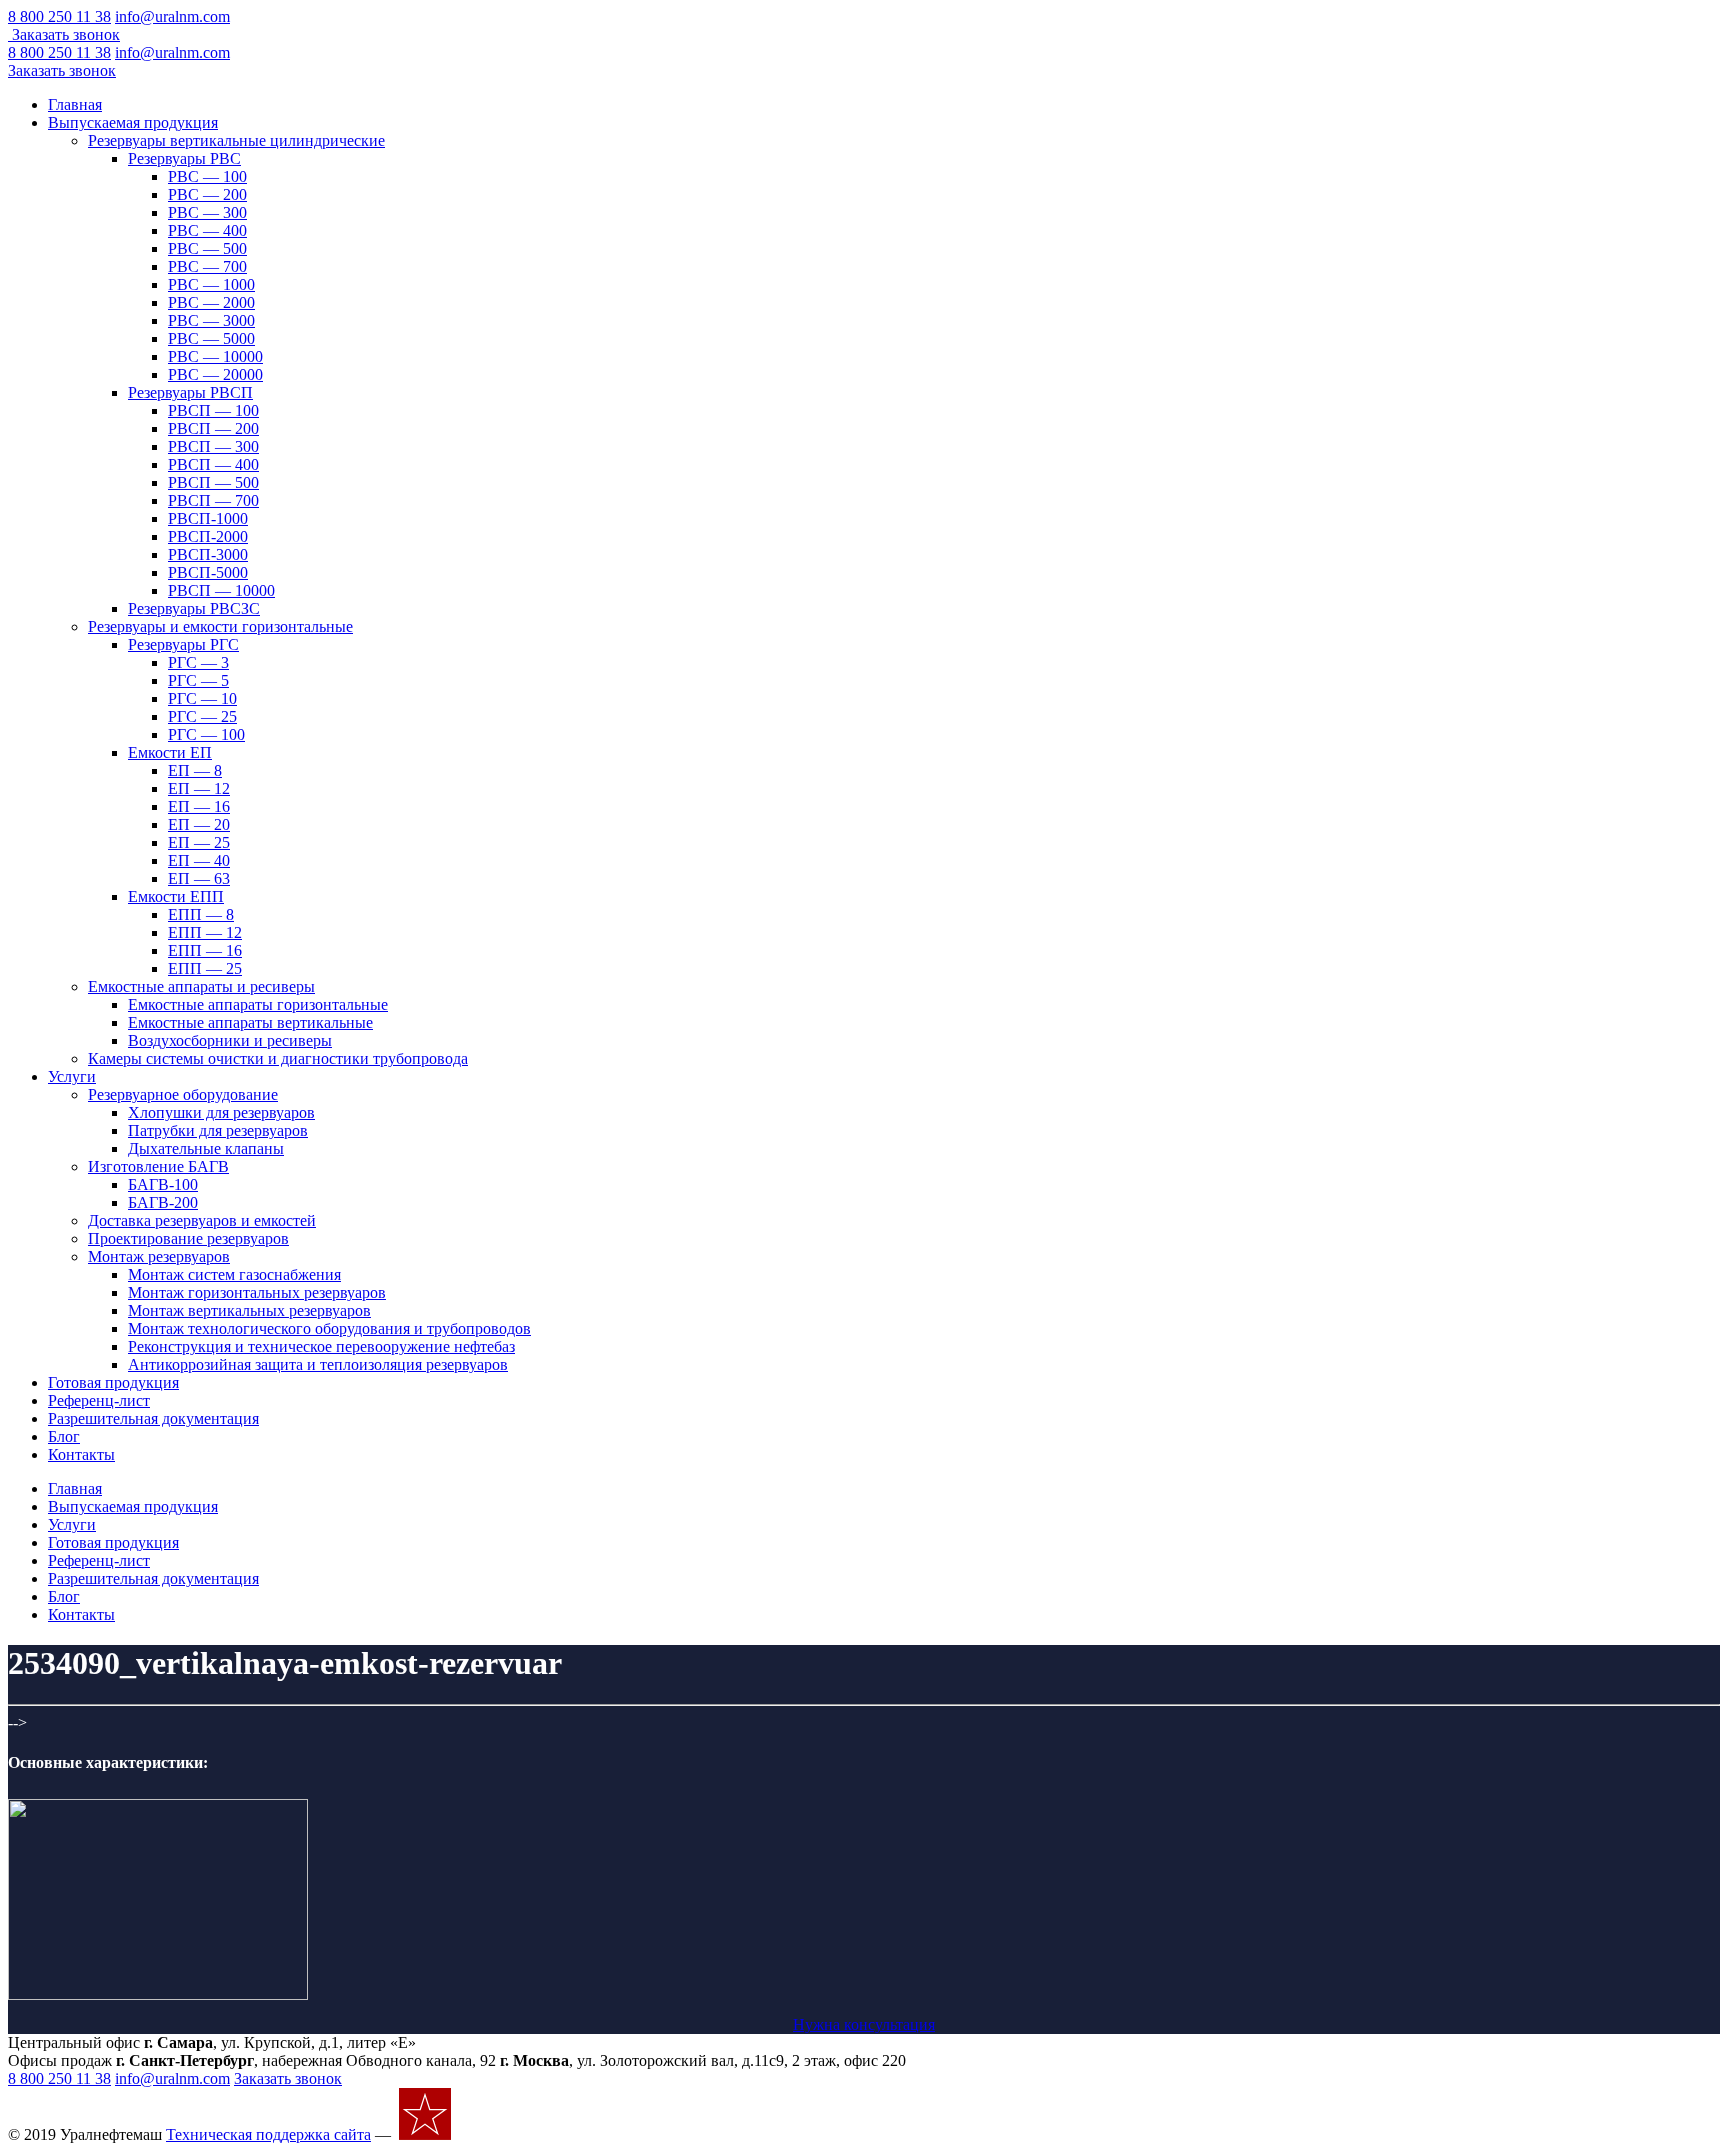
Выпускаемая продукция (133, 122)
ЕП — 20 (199, 824)
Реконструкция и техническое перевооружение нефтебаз (321, 1346)
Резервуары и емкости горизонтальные (220, 626)
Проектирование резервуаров (188, 1238)
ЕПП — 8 (201, 914)
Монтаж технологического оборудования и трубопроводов (329, 1328)
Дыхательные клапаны (206, 1148)
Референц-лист (99, 1400)
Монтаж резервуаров (159, 1256)
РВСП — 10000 (221, 590)
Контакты (81, 1454)
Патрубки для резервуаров (218, 1130)
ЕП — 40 (199, 860)
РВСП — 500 (213, 482)
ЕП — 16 (199, 806)
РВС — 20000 (215, 374)
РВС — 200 (207, 194)
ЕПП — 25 (205, 968)
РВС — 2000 (211, 302)
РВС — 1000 (211, 284)
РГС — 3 (198, 662)
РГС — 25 (202, 716)
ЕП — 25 (199, 842)
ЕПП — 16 (205, 950)
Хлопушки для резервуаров (221, 1112)
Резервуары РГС (183, 644)
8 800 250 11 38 (59, 16)
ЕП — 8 (195, 770)
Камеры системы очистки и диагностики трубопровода (278, 1058)
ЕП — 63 (199, 878)
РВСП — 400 (213, 464)
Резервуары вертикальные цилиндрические (236, 140)
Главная (75, 104)
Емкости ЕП (170, 752)
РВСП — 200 (213, 428)
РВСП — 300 (213, 446)
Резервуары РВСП (190, 392)
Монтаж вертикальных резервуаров (249, 1310)
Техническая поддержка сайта (268, 2134)
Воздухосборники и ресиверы (230, 1040)
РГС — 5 (198, 680)
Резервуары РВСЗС (194, 608)
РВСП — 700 (213, 500)
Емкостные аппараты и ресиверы (201, 986)
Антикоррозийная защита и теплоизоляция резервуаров (318, 1364)
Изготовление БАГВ (158, 1166)
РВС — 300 (207, 212)
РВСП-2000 (208, 536)
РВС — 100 (207, 176)
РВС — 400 (207, 230)
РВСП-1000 (208, 518)
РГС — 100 (206, 734)
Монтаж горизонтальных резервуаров (257, 1292)
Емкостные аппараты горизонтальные (258, 1004)
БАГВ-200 (163, 1202)
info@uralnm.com (172, 16)
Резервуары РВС (184, 158)
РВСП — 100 (213, 410)
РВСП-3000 (208, 554)
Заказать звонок (66, 34)
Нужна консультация (864, 2024)
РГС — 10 (202, 698)
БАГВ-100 (163, 1184)
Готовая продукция (113, 1382)
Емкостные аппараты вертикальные (250, 1022)
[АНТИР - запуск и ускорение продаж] (510, 2134)
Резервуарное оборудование (183, 1094)
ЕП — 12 (199, 788)
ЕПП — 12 (205, 932)
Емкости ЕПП (176, 896)
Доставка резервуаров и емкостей (202, 1220)
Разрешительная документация (153, 1418)
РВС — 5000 (211, 338)
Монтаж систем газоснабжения (234, 1274)
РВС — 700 (207, 266)
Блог (64, 1436)
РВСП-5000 (208, 572)
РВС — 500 (207, 248)
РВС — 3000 (211, 320)
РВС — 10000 (215, 356)
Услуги (72, 1076)
